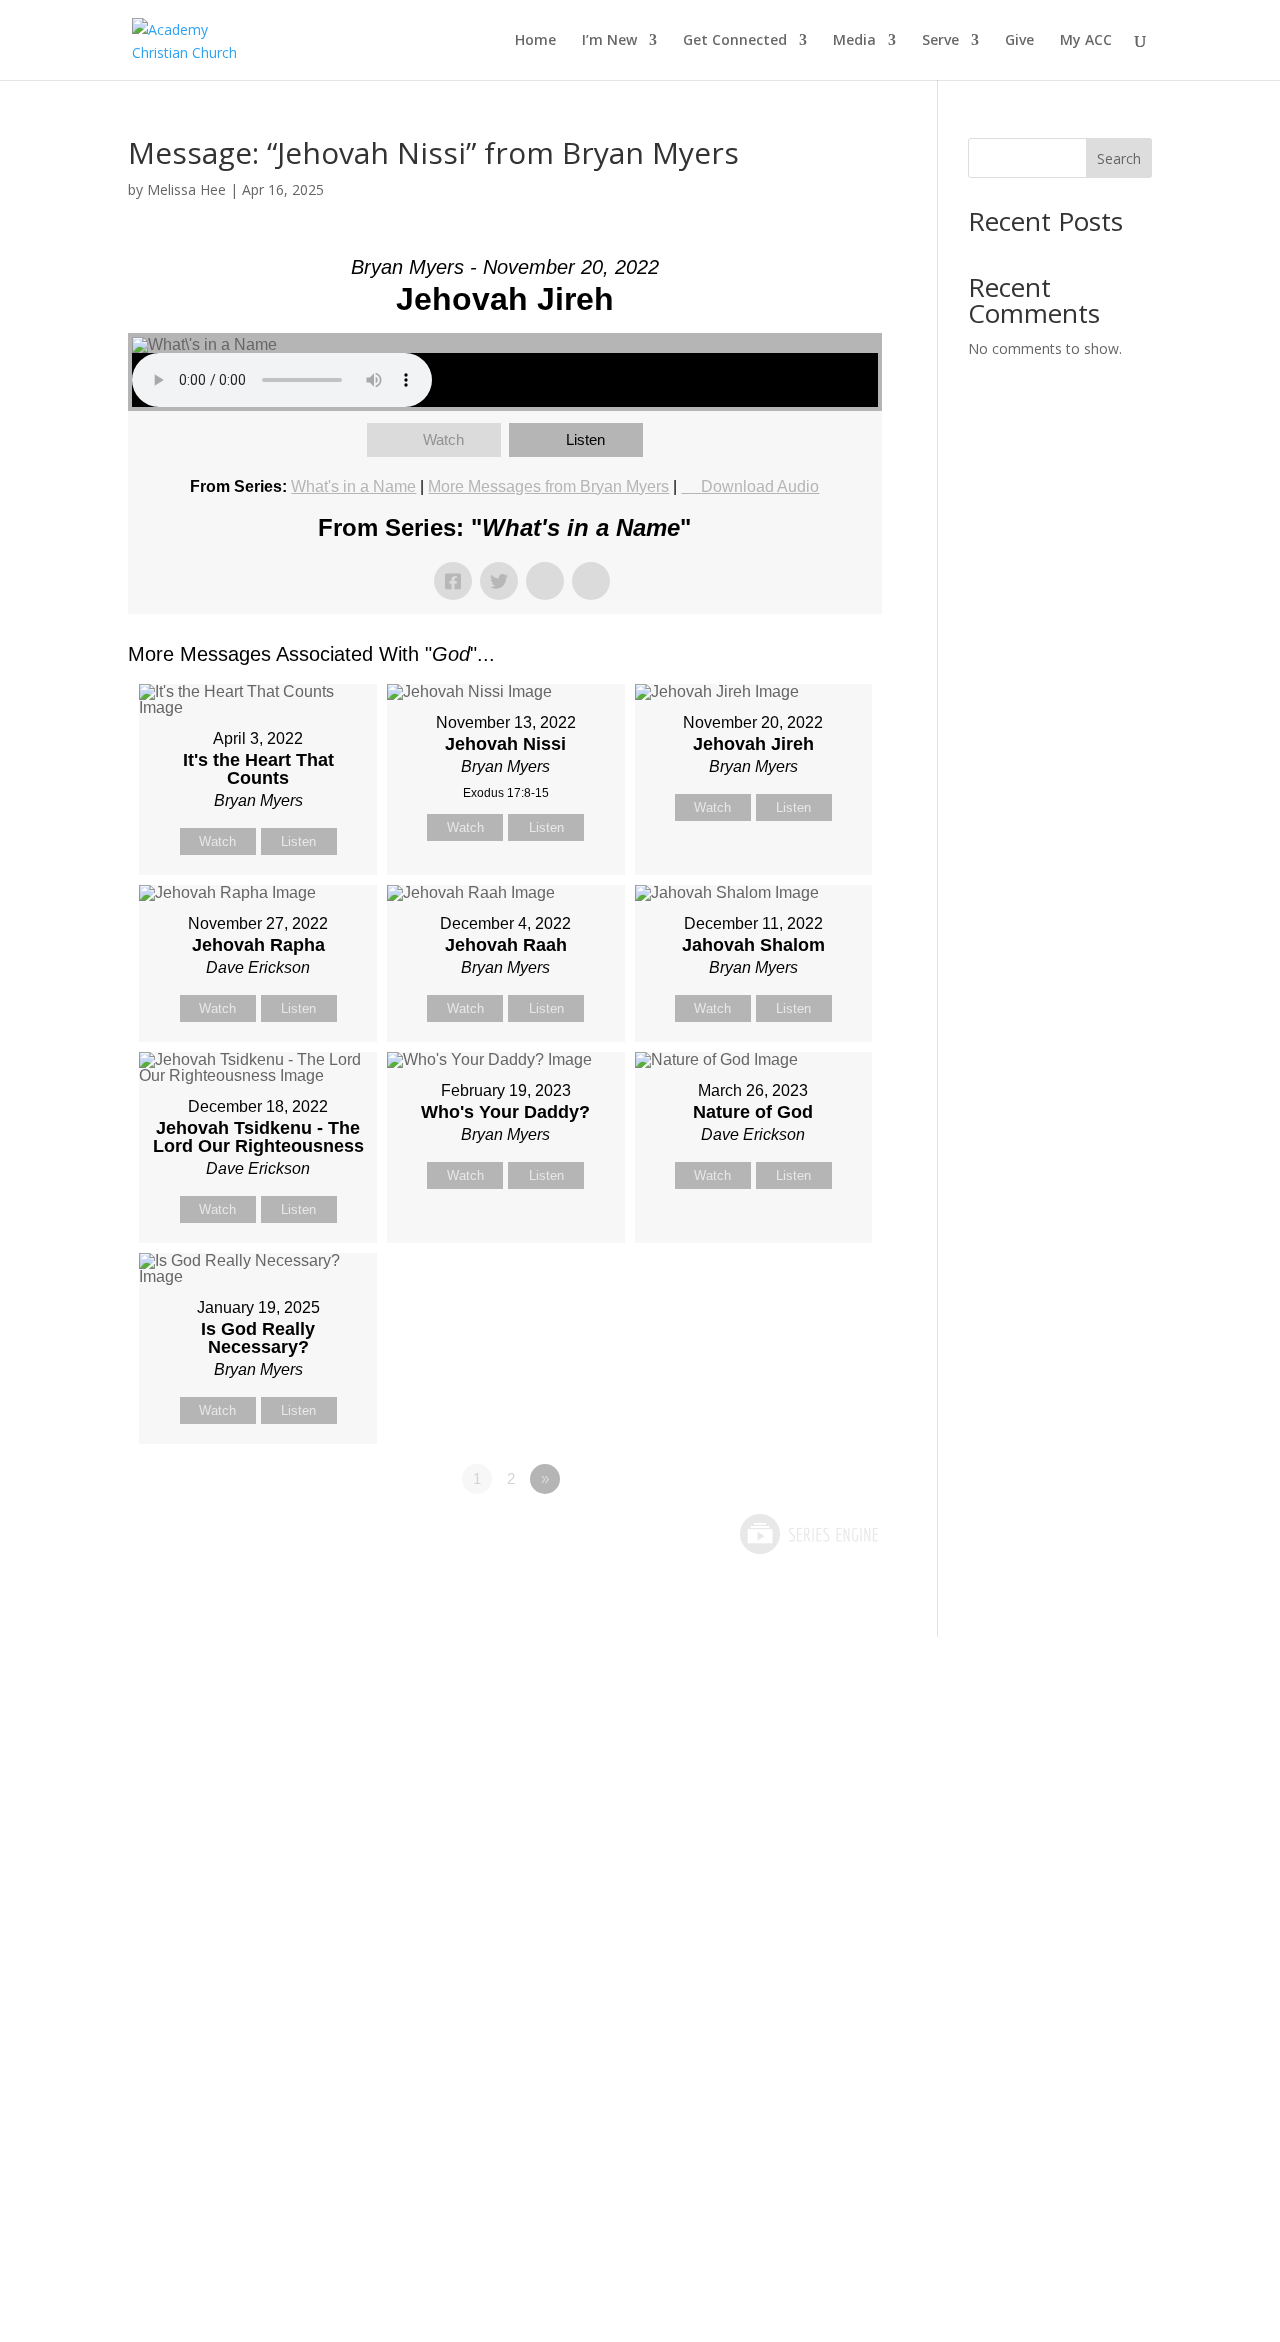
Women (403, 1945)
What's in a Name (353, 486)
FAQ (194, 2041)
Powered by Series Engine (808, 1534)
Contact (208, 1945)
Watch (443, 439)
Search (1119, 158)
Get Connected (735, 41)
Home (535, 41)
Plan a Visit (220, 1817)
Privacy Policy (618, 2009)
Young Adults (424, 1977)
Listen (585, 439)
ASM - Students (431, 1849)
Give (1019, 41)
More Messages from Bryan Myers (548, 486)
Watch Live (608, 1817)
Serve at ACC (810, 1817)
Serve (940, 41)
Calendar (601, 1913)
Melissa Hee (186, 189)
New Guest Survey (247, 1881)
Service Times (230, 1849)
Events (593, 1881)
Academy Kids (424, 1817)
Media (854, 41)
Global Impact (425, 2073)
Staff (196, 1913)
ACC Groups (419, 1881)
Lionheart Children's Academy (216, 2105)
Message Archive (631, 1849)
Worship (406, 2105)
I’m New (609, 41)
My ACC (1086, 41)
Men (391, 1913)
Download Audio (760, 486)
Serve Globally (816, 1913)
